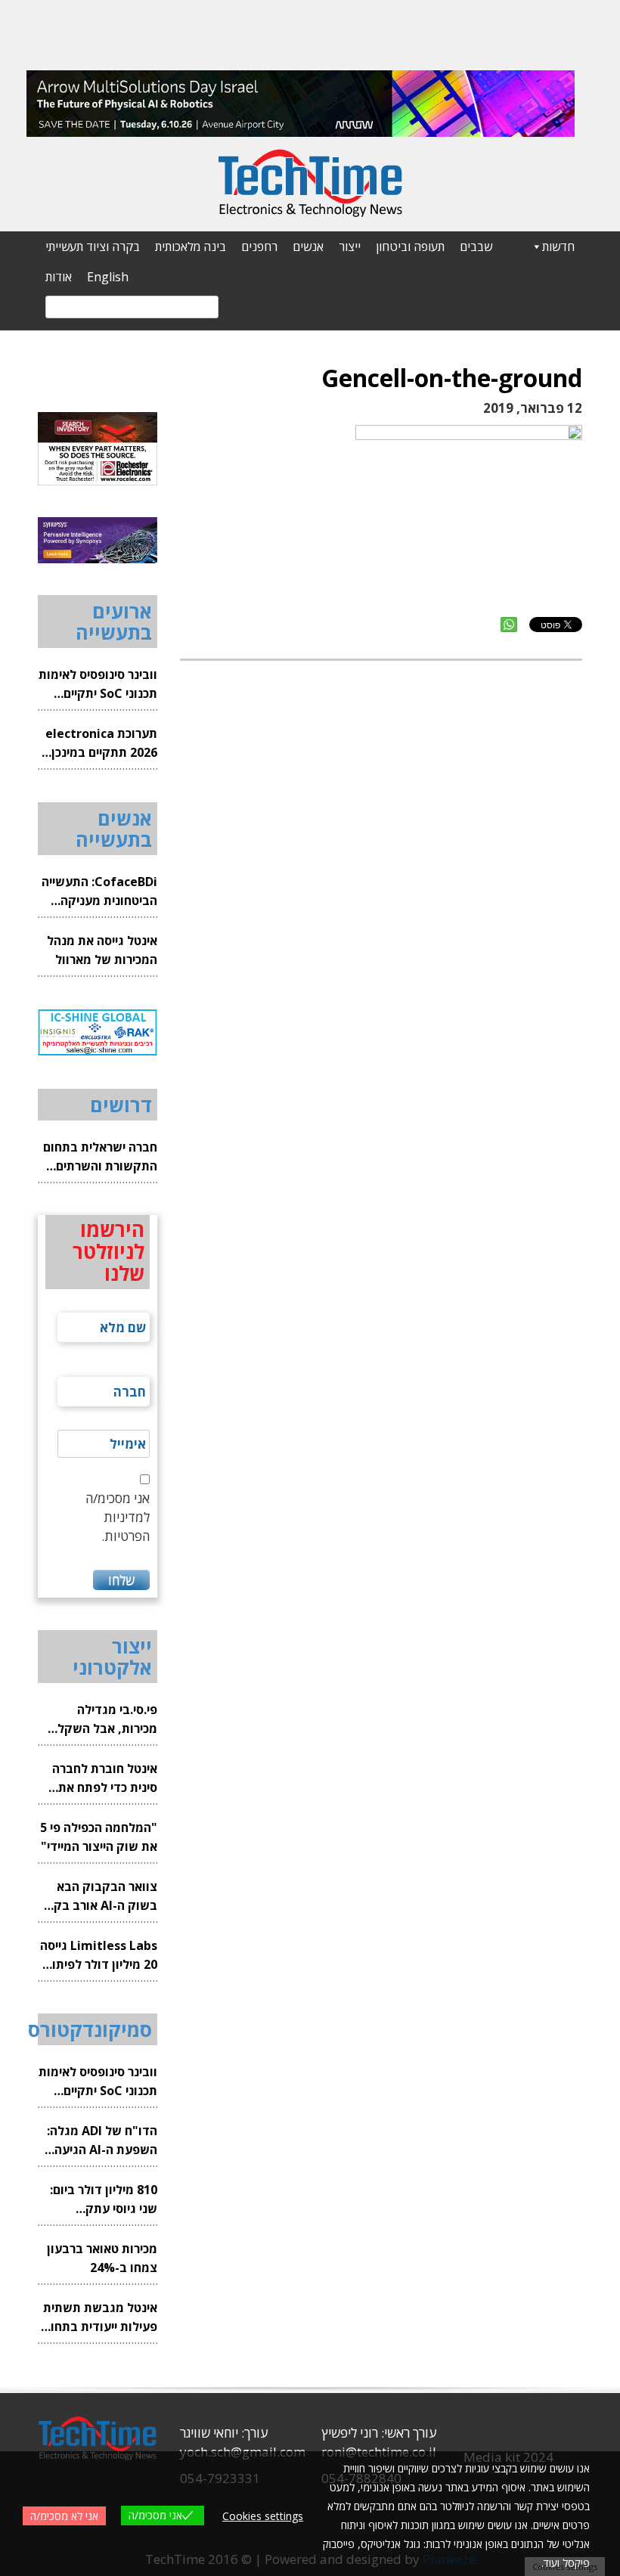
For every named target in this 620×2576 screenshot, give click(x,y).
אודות (59, 277)
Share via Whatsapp (509, 625)
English (108, 277)
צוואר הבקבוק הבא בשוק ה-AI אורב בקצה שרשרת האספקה (98, 1897)
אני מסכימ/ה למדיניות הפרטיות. (118, 1517)
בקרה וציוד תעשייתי (93, 246)
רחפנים (259, 246)
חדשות (558, 246)
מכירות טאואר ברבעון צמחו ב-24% (102, 2258)
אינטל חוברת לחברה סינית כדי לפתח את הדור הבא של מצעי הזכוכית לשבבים (105, 1779)
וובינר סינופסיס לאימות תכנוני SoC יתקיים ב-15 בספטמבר (98, 685)
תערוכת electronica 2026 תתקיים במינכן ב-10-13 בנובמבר (101, 744)
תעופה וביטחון (410, 246)
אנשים (308, 246)
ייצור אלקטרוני (112, 1657)
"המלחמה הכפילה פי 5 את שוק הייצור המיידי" (99, 1837)
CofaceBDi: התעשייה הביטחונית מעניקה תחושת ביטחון (99, 892)
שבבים (476, 246)
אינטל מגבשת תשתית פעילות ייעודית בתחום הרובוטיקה (100, 2318)
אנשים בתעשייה (114, 829)
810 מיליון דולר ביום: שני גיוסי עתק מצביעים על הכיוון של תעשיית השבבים (101, 2200)
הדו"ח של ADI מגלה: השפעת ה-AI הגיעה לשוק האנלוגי (102, 2141)
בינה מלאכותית (191, 246)
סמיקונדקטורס (90, 2029)
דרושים (121, 1105)
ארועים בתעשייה (114, 622)
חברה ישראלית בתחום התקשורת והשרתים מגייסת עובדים (100, 1157)
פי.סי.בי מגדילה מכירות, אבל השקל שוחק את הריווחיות (107, 1720)
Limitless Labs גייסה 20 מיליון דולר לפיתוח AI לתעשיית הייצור (99, 1956)
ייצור (350, 246)
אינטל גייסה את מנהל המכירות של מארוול (102, 950)
